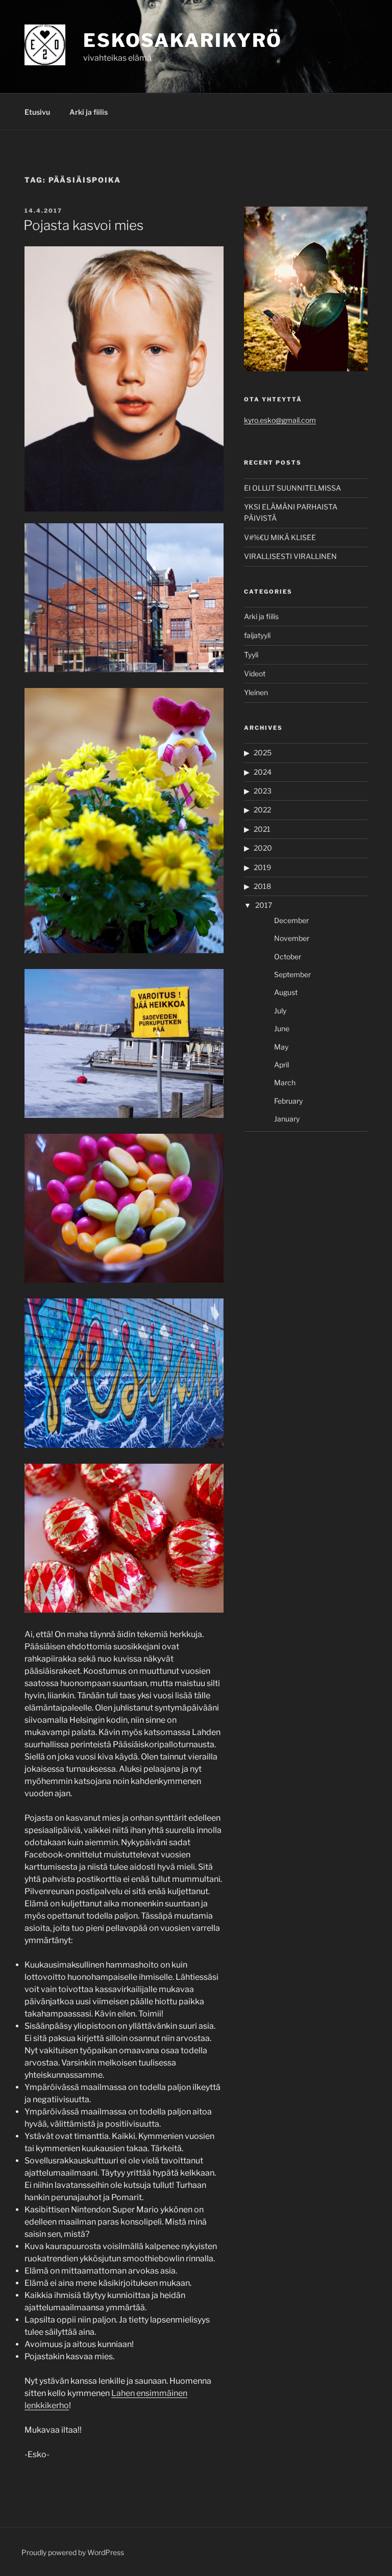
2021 (262, 829)
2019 (262, 867)
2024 (263, 772)
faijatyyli (257, 635)
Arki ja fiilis (89, 112)
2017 (264, 905)
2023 (263, 791)
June (282, 1028)
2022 (262, 810)
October (288, 957)
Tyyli (251, 655)
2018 (262, 886)
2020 (263, 848)
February (288, 1101)
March (285, 1082)
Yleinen (256, 692)
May (281, 1047)
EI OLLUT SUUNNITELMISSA (292, 488)
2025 (263, 753)
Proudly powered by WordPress (73, 2552)
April (281, 1065)
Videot (255, 673)
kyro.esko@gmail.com (280, 420)
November (292, 938)
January (287, 1119)
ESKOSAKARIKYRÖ (183, 40)
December (291, 920)
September (292, 974)
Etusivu (37, 112)
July (280, 1011)
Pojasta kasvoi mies (83, 225)
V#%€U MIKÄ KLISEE (280, 537)
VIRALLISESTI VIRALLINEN (290, 556)
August (286, 992)
